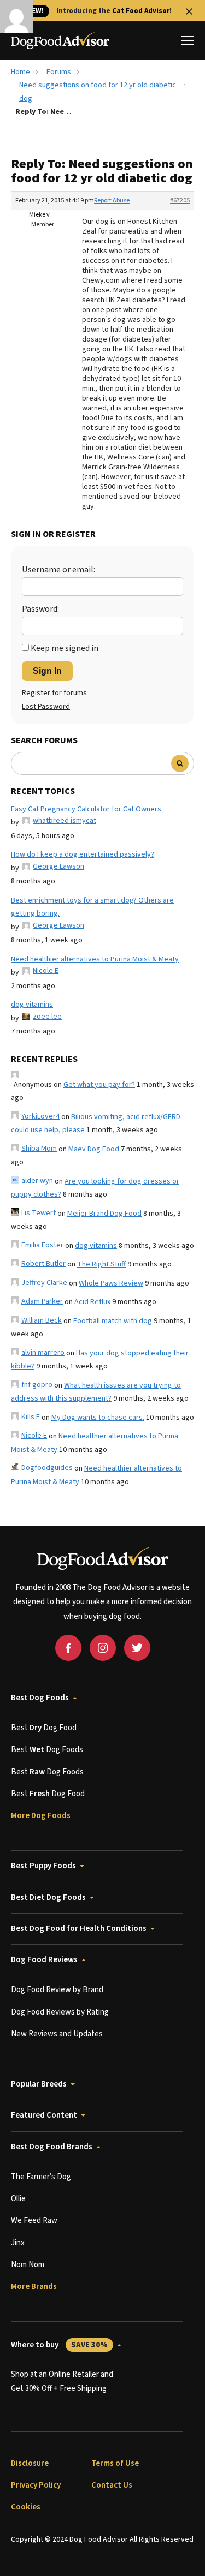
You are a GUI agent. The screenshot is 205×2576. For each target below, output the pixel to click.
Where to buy (59, 2345)
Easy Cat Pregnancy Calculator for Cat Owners (86, 809)
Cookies (26, 2507)
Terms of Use (115, 2463)
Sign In (47, 671)
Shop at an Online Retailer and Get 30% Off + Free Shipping (62, 2381)
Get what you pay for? (99, 1085)
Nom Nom (28, 2265)
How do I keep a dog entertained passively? (83, 854)
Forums (59, 72)
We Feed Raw (34, 2221)
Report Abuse (112, 201)
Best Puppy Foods (43, 1866)
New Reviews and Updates (57, 2034)
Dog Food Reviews (44, 1960)
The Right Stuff (101, 1264)
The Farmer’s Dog (41, 2177)
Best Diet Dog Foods (48, 1897)
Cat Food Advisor (141, 11)
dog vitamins (32, 1005)
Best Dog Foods (40, 1698)
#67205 (180, 201)
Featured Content (44, 2115)
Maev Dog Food (94, 1149)
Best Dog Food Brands (52, 2147)
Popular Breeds (39, 2084)
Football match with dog (113, 1321)
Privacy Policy (36, 2485)
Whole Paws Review (111, 1283)
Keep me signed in (65, 648)
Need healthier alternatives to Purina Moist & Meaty (95, 959)
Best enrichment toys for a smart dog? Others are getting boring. (92, 907)
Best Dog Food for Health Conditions (79, 1929)
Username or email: (58, 570)
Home (20, 72)
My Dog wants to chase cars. (98, 1418)
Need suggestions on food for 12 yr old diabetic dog (98, 92)
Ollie (18, 2199)
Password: (40, 609)
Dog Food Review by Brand (57, 1990)
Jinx (18, 2243)
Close (189, 11)
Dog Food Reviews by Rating (60, 2012)
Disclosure (30, 2463)
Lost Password (46, 707)
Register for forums (54, 693)
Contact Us (112, 2485)
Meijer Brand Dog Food (104, 1214)
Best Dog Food (44, 1728)
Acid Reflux (92, 1302)
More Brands (34, 2287)
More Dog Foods (41, 1816)
